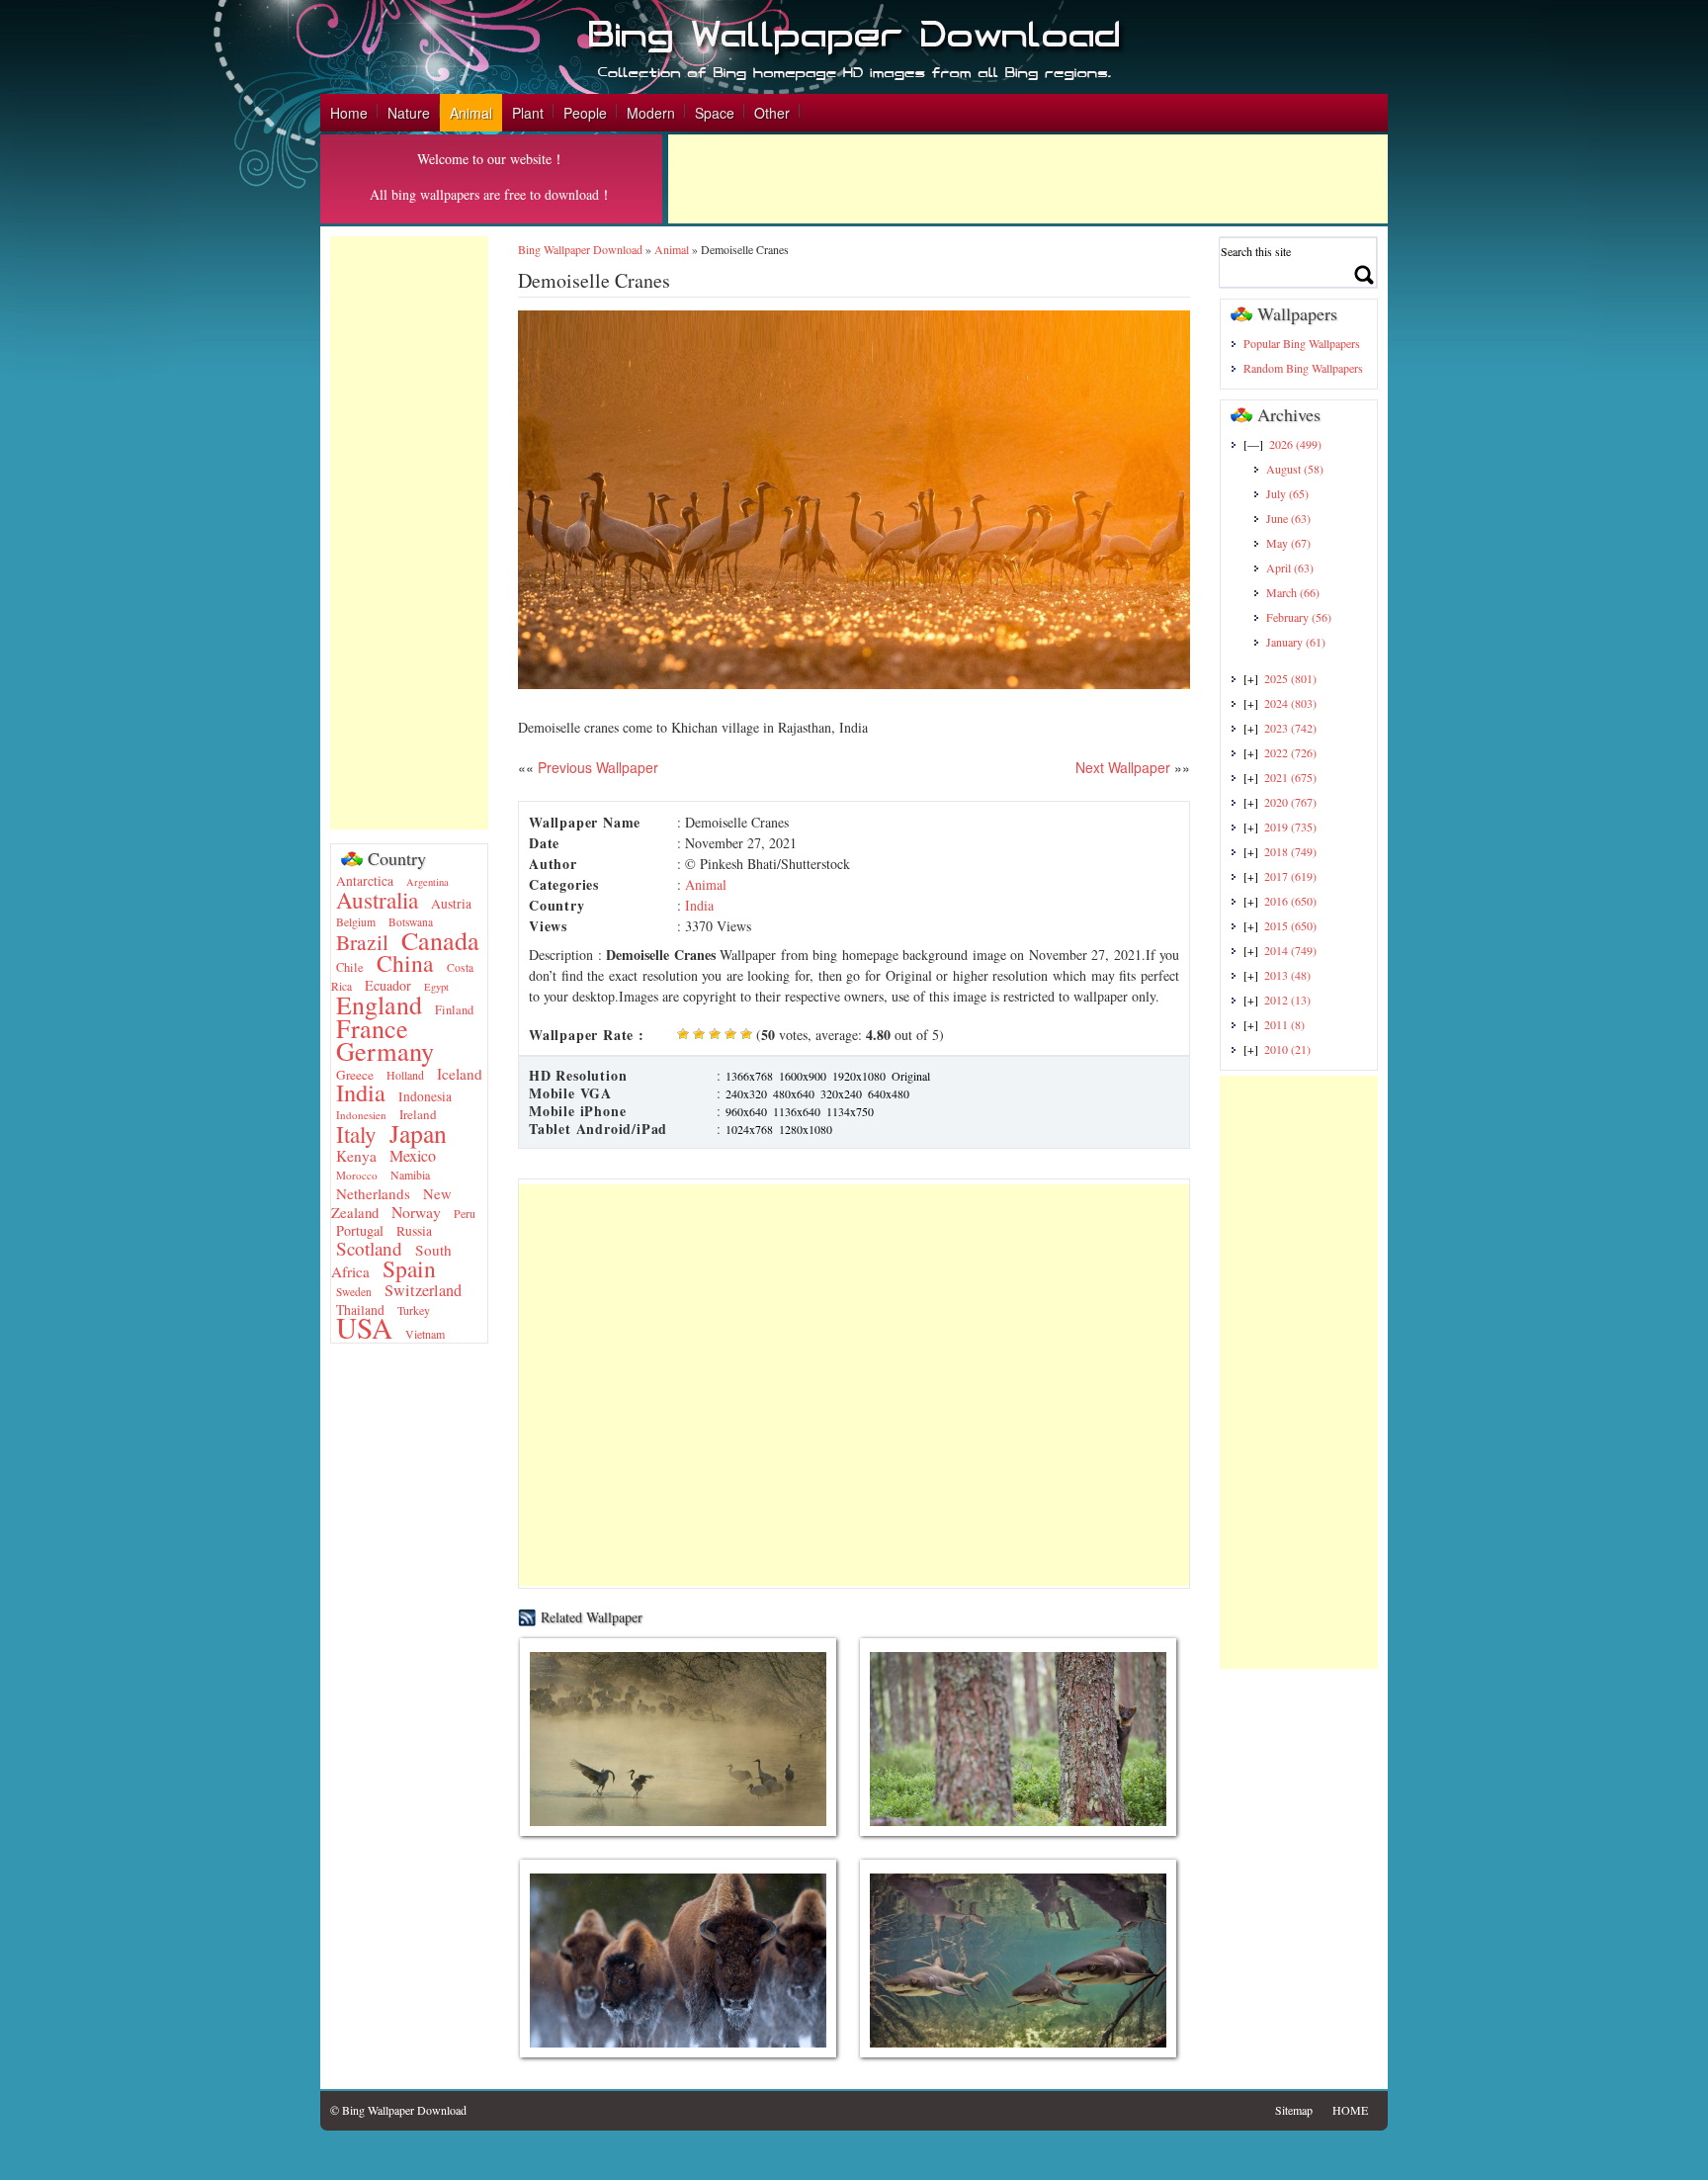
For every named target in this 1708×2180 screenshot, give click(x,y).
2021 (1290, 777)
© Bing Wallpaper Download (398, 2110)
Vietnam (425, 1334)
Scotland (369, 1248)
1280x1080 (806, 1129)
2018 (1290, 851)
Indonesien (361, 1115)
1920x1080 (859, 1076)
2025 (1290, 678)
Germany (385, 1050)
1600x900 (803, 1076)
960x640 (746, 1111)
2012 (1287, 1000)
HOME (1350, 2110)
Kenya (356, 1156)
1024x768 (749, 1129)
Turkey (414, 1310)
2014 (1290, 950)
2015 (1290, 925)
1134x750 (850, 1111)
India (361, 1092)
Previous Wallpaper (596, 767)
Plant (528, 113)
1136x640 (797, 1111)
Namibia (410, 1175)
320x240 (841, 1093)
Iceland (460, 1074)
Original (911, 1076)
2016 (1290, 901)
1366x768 (749, 1076)
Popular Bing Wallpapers (1302, 343)
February (1299, 617)
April (1290, 567)
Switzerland (423, 1290)
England (379, 1004)
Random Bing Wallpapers (1303, 368)
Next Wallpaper (1123, 767)
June (1288, 518)
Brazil (362, 942)
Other (772, 113)
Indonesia (425, 1096)
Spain (409, 1268)
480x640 (794, 1093)
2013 (1287, 975)
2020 (1290, 802)
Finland (454, 1010)
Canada (440, 940)
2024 (1290, 703)
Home (349, 113)
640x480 (889, 1093)
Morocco (357, 1175)
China (405, 963)
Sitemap (1294, 2110)
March (1293, 592)
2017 (1290, 876)
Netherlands (373, 1193)
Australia (377, 900)
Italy (356, 1134)
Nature (409, 113)
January (1296, 642)
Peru (465, 1213)
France (372, 1028)
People (585, 113)
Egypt (436, 987)
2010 (1287, 1049)
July (1287, 493)
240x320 (746, 1093)
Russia (414, 1231)
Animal (471, 113)
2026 (1295, 444)
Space (715, 113)
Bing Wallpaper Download (580, 249)
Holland (405, 1075)
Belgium (356, 922)
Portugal (360, 1230)
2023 (1290, 728)
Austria (451, 904)
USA (364, 1327)
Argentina (427, 882)
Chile (350, 967)
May (1288, 543)
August (1295, 469)
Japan (418, 1133)
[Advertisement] (1028, 179)
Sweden (354, 1292)
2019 (1290, 827)
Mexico (413, 1156)
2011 (1284, 1024)
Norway (416, 1212)
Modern (651, 113)
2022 (1290, 752)
